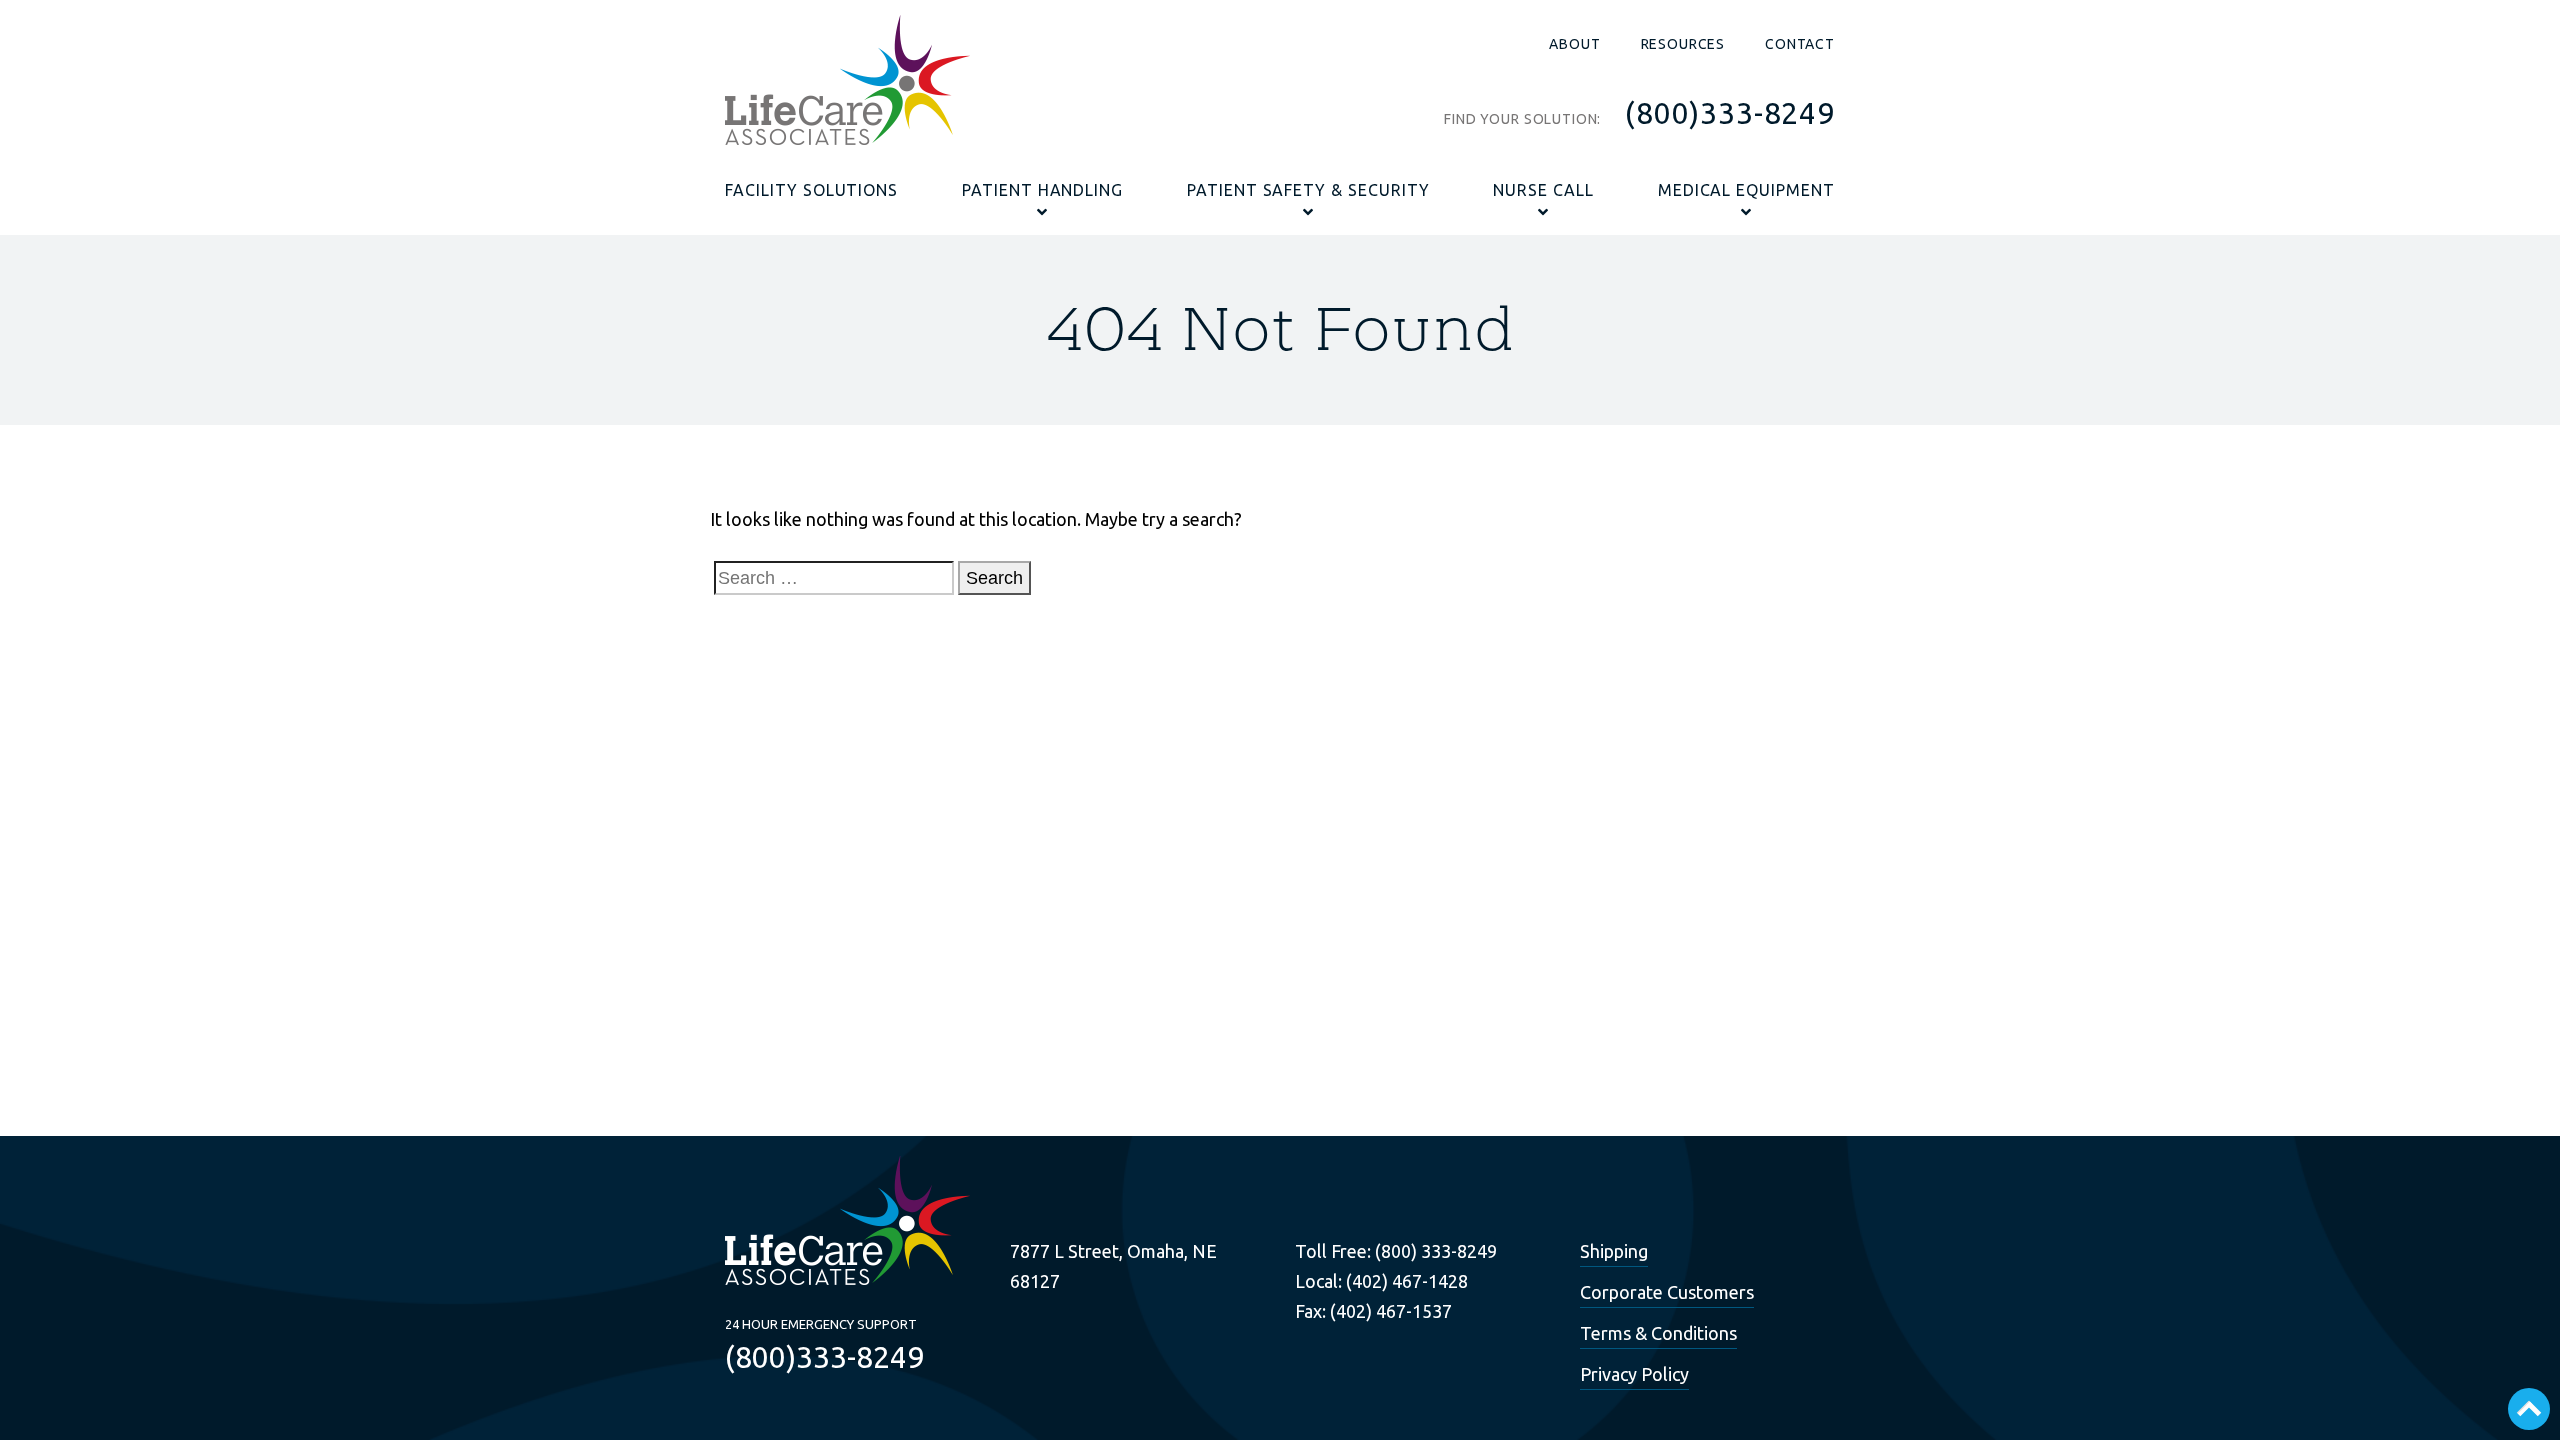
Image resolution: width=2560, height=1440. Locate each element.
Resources (1683, 44)
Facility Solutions (811, 190)
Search (994, 578)
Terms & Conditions (1658, 1333)
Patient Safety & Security (1308, 190)
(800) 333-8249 (1436, 1251)
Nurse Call (1543, 190)
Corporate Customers (1667, 1292)
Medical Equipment (1746, 190)
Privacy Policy (1634, 1374)
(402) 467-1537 (1391, 1311)
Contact (1800, 44)
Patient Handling (1042, 190)
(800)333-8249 (1730, 113)
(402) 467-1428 (1407, 1281)
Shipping (1614, 1251)
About (1574, 44)
